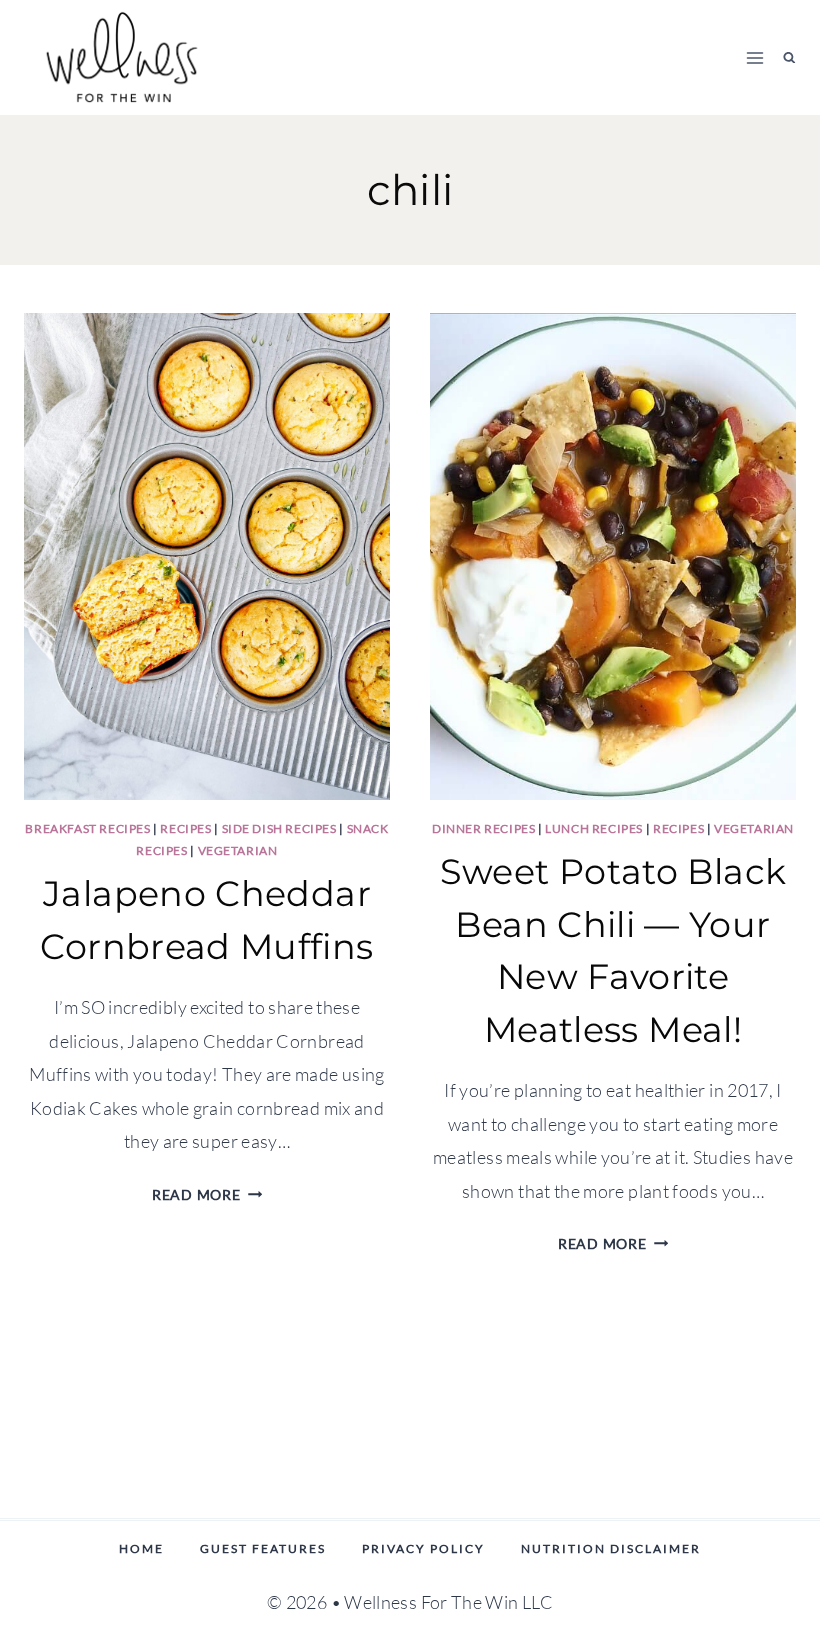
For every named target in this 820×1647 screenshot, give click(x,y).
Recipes (185, 828)
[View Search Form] (789, 57)
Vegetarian (238, 850)
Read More (207, 1194)
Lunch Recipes (594, 828)
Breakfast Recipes (87, 828)
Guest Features (263, 1548)
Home (141, 1548)
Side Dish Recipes (279, 828)
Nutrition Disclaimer (611, 1548)
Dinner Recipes (483, 828)
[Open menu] (755, 57)
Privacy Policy (423, 1548)
